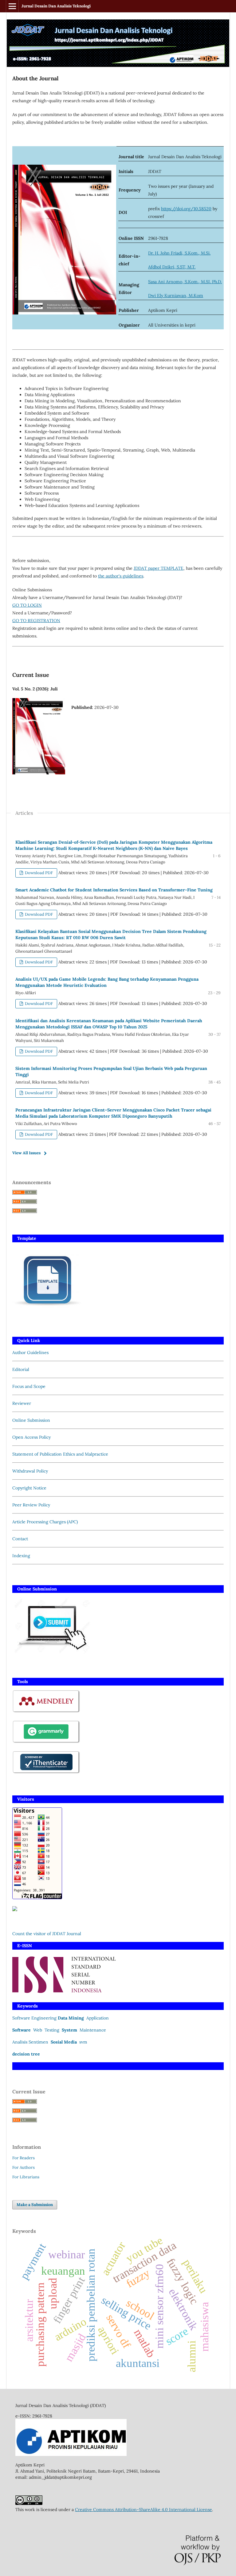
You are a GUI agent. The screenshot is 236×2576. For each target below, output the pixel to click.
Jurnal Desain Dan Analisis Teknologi (56, 6)
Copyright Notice (29, 1488)
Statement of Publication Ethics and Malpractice (60, 1454)
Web (38, 2030)
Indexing (21, 1556)
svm (83, 2042)
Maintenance (93, 2030)
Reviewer (22, 1403)
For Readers (24, 2158)
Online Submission (31, 1420)
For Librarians (26, 2177)
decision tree (26, 2054)
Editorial (21, 1369)
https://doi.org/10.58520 (186, 209)
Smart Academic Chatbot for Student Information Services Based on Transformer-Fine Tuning (114, 890)
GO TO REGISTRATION (36, 621)
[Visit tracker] (15, 1910)
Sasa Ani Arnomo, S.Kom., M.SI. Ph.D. (185, 282)
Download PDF (38, 873)
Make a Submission (35, 2205)
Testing (53, 2030)
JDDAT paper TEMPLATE (159, 568)
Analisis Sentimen (30, 2042)
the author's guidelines (121, 576)
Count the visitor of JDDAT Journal (47, 1934)
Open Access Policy (31, 1437)
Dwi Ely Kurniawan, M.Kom (176, 295)
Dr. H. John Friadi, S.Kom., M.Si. (179, 253)
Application (98, 2018)
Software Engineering (34, 2018)
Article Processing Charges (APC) (45, 1522)
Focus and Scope (29, 1386)
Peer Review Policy (31, 1505)
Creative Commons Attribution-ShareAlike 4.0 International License (144, 2510)
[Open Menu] (12, 6)
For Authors (24, 2167)
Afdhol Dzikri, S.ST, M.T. (172, 267)
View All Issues (26, 1153)
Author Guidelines (30, 1352)
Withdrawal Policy (30, 1471)
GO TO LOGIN (27, 605)
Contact (20, 1539)
